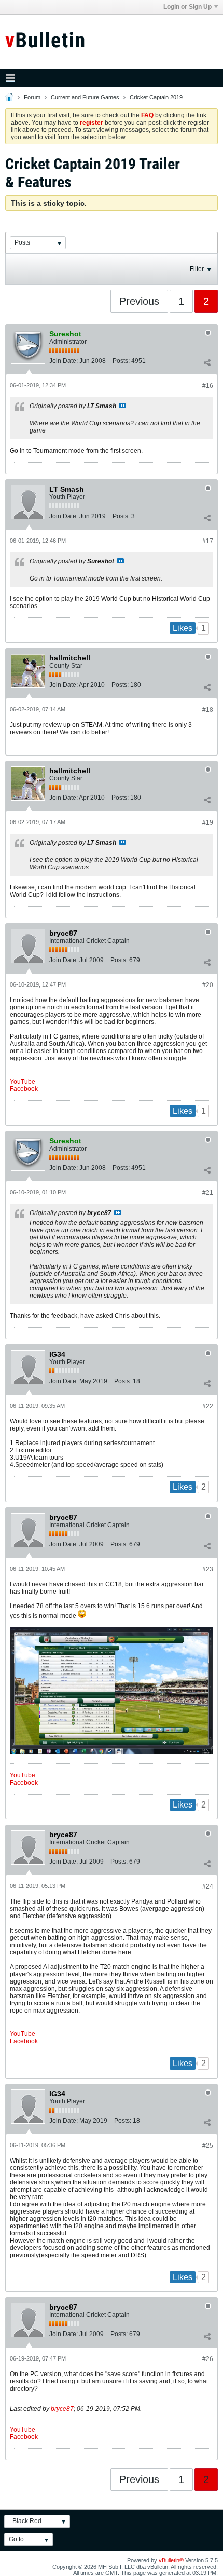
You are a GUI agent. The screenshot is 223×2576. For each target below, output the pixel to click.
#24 (208, 1886)
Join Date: (64, 361)
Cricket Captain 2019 (156, 97)
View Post (122, 406)
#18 (208, 710)
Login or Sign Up (187, 7)
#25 (208, 2146)
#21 (208, 1193)
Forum (32, 97)
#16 (208, 386)
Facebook (24, 1089)
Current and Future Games (85, 97)
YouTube (23, 1082)
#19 (208, 822)
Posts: (121, 361)
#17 (208, 541)
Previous (139, 301)
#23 (208, 1569)
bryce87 (62, 2409)
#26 (208, 2359)
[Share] (207, 363)
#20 (208, 985)
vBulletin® (171, 2560)
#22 (208, 1406)
